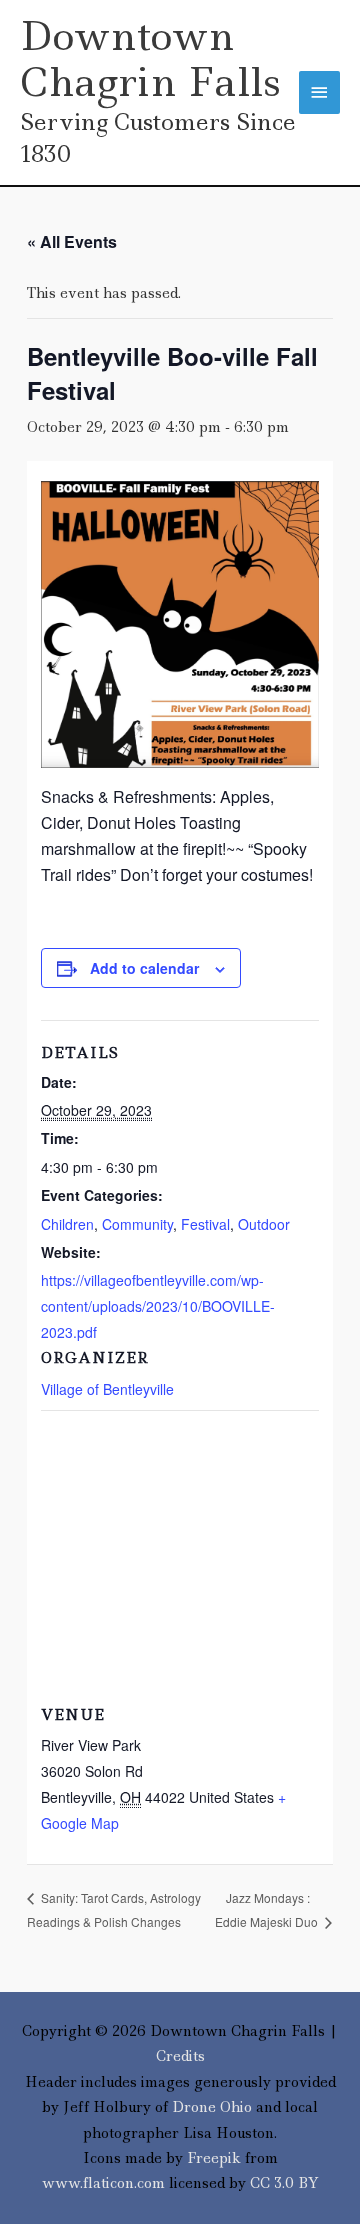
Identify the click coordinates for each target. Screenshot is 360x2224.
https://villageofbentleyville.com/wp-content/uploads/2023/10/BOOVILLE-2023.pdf (158, 1306)
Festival (205, 1224)
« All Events (72, 241)
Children (67, 1224)
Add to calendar (144, 968)
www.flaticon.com (103, 2183)
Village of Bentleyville (107, 1389)
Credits (180, 2056)
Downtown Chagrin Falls (150, 59)
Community (137, 1224)
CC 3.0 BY (284, 2183)
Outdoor (264, 1224)
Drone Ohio (212, 2107)
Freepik (214, 2158)
